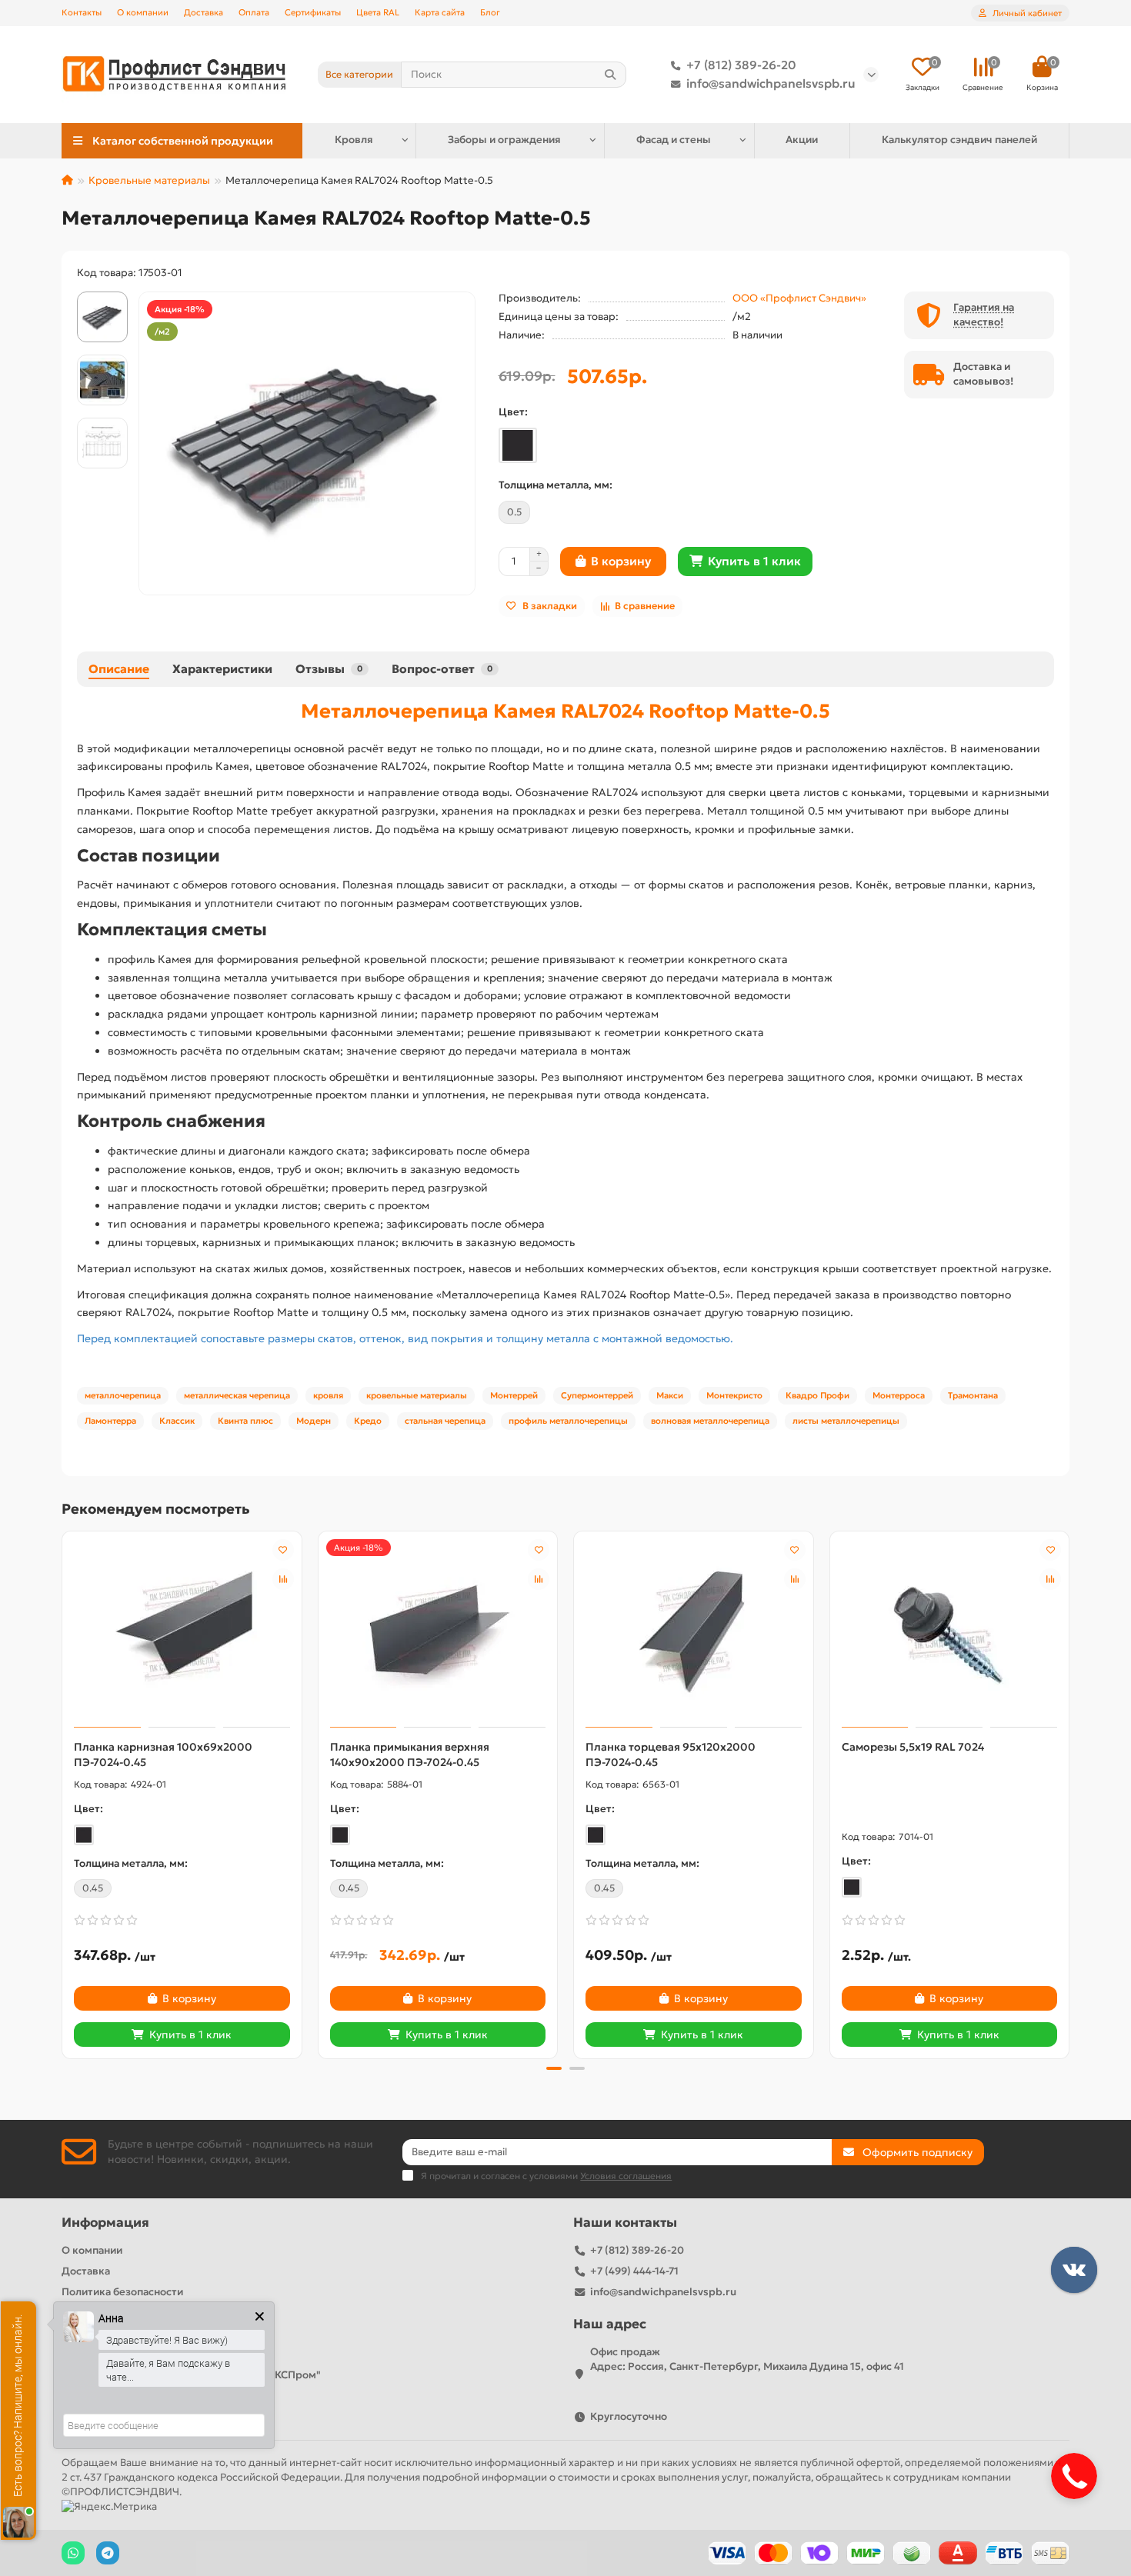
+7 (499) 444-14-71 (634, 2271)
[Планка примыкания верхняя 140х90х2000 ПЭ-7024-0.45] (438, 1631)
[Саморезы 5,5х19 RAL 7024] (950, 1631)
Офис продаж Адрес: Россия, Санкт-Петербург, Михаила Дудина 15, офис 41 (747, 2359)
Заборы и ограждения (504, 140)
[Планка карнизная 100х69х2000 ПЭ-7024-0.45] (182, 1631)
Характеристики (222, 669)
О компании (143, 12)
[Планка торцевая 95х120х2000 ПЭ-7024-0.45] (694, 1631)
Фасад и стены (674, 140)
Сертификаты (313, 12)
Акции (802, 140)
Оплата (254, 12)
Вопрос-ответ (442, 669)
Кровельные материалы (149, 180)
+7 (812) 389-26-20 (741, 65)
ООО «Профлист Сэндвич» (799, 298)
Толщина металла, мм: (555, 485)
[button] (63, 1792)
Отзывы (329, 669)
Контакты (82, 12)
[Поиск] (610, 75)
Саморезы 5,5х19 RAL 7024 (913, 1747)
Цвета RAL (378, 12)
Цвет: (513, 412)
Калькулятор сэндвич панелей (959, 140)
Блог (490, 12)
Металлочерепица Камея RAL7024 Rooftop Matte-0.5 (565, 711)
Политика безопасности (122, 2292)
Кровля (354, 140)
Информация (105, 2223)
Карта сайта (440, 12)
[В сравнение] (283, 1579)
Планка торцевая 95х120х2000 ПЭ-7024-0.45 (671, 1755)
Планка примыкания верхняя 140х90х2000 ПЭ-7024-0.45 (410, 1755)
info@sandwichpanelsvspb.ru (771, 83)
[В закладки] (283, 1550)
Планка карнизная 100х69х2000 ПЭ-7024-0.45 (163, 1755)
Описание (119, 669)
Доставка (204, 12)
